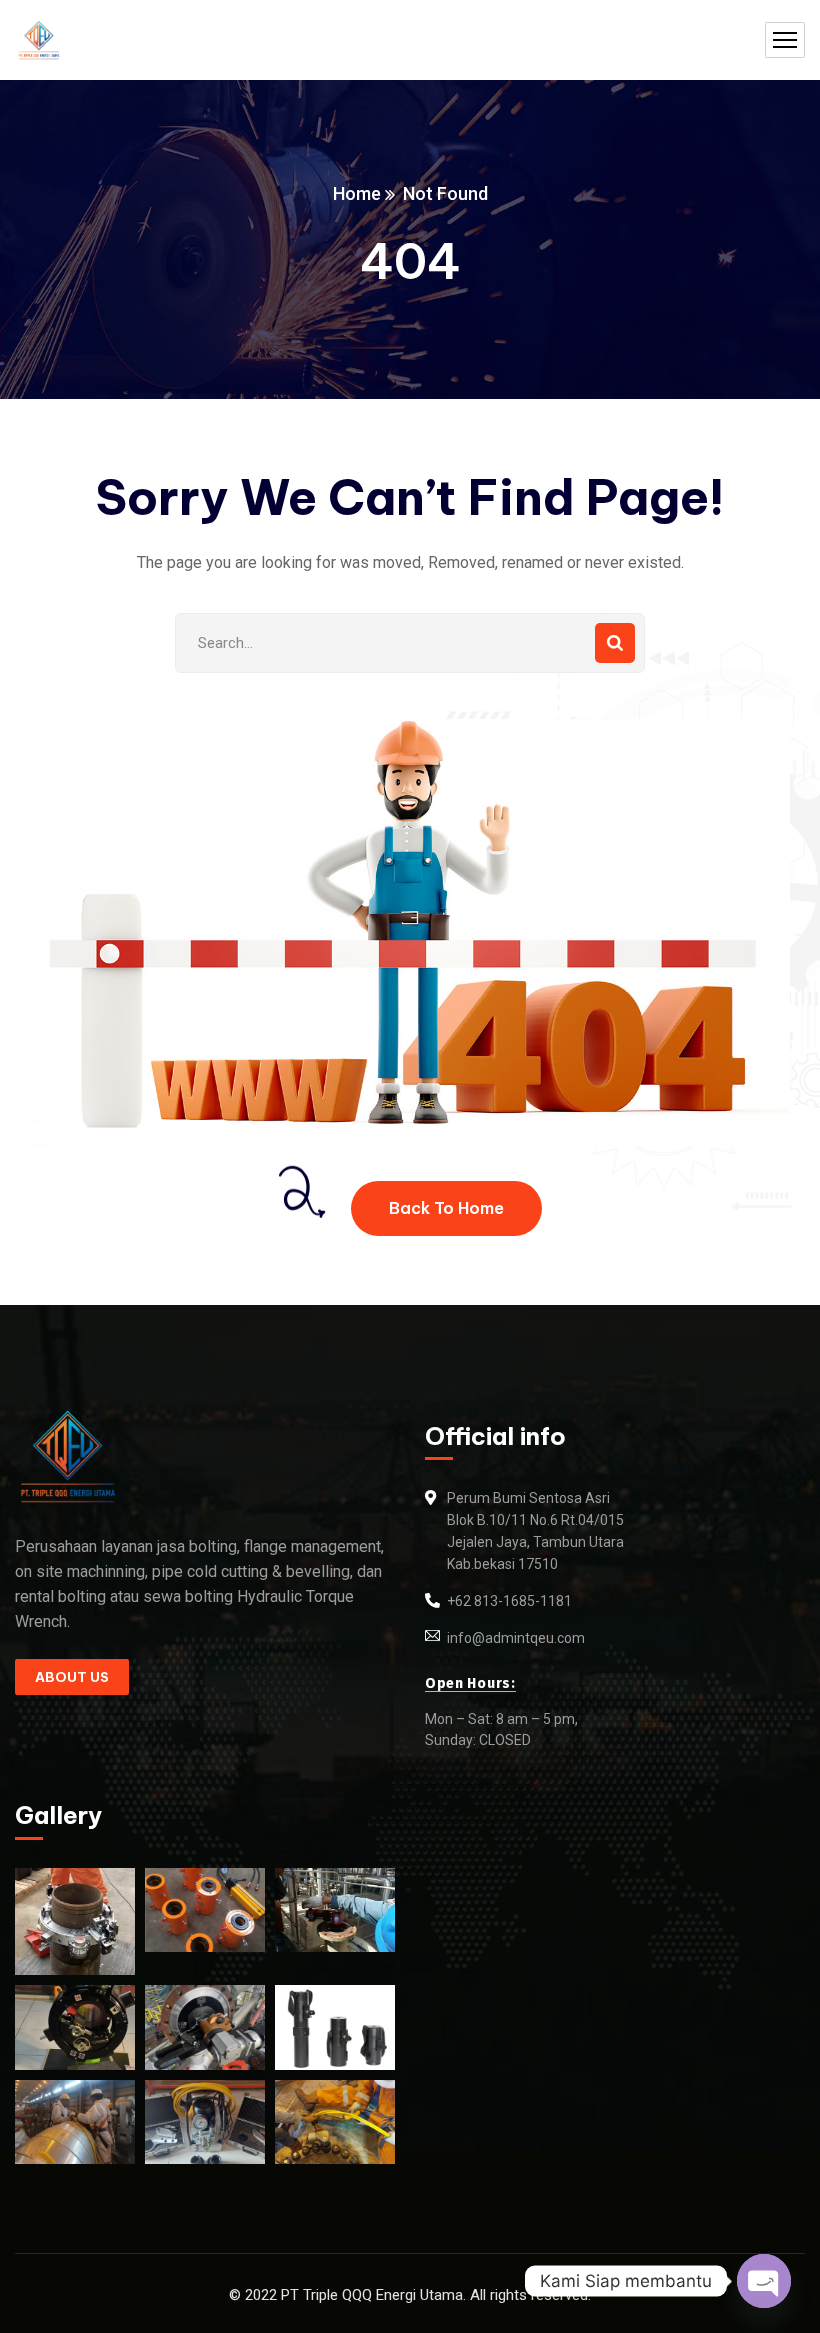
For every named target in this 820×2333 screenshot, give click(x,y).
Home (357, 193)
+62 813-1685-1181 (509, 1601)
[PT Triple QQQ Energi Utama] (39, 40)
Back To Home (446, 1208)
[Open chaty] (764, 2281)
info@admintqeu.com (516, 1638)
